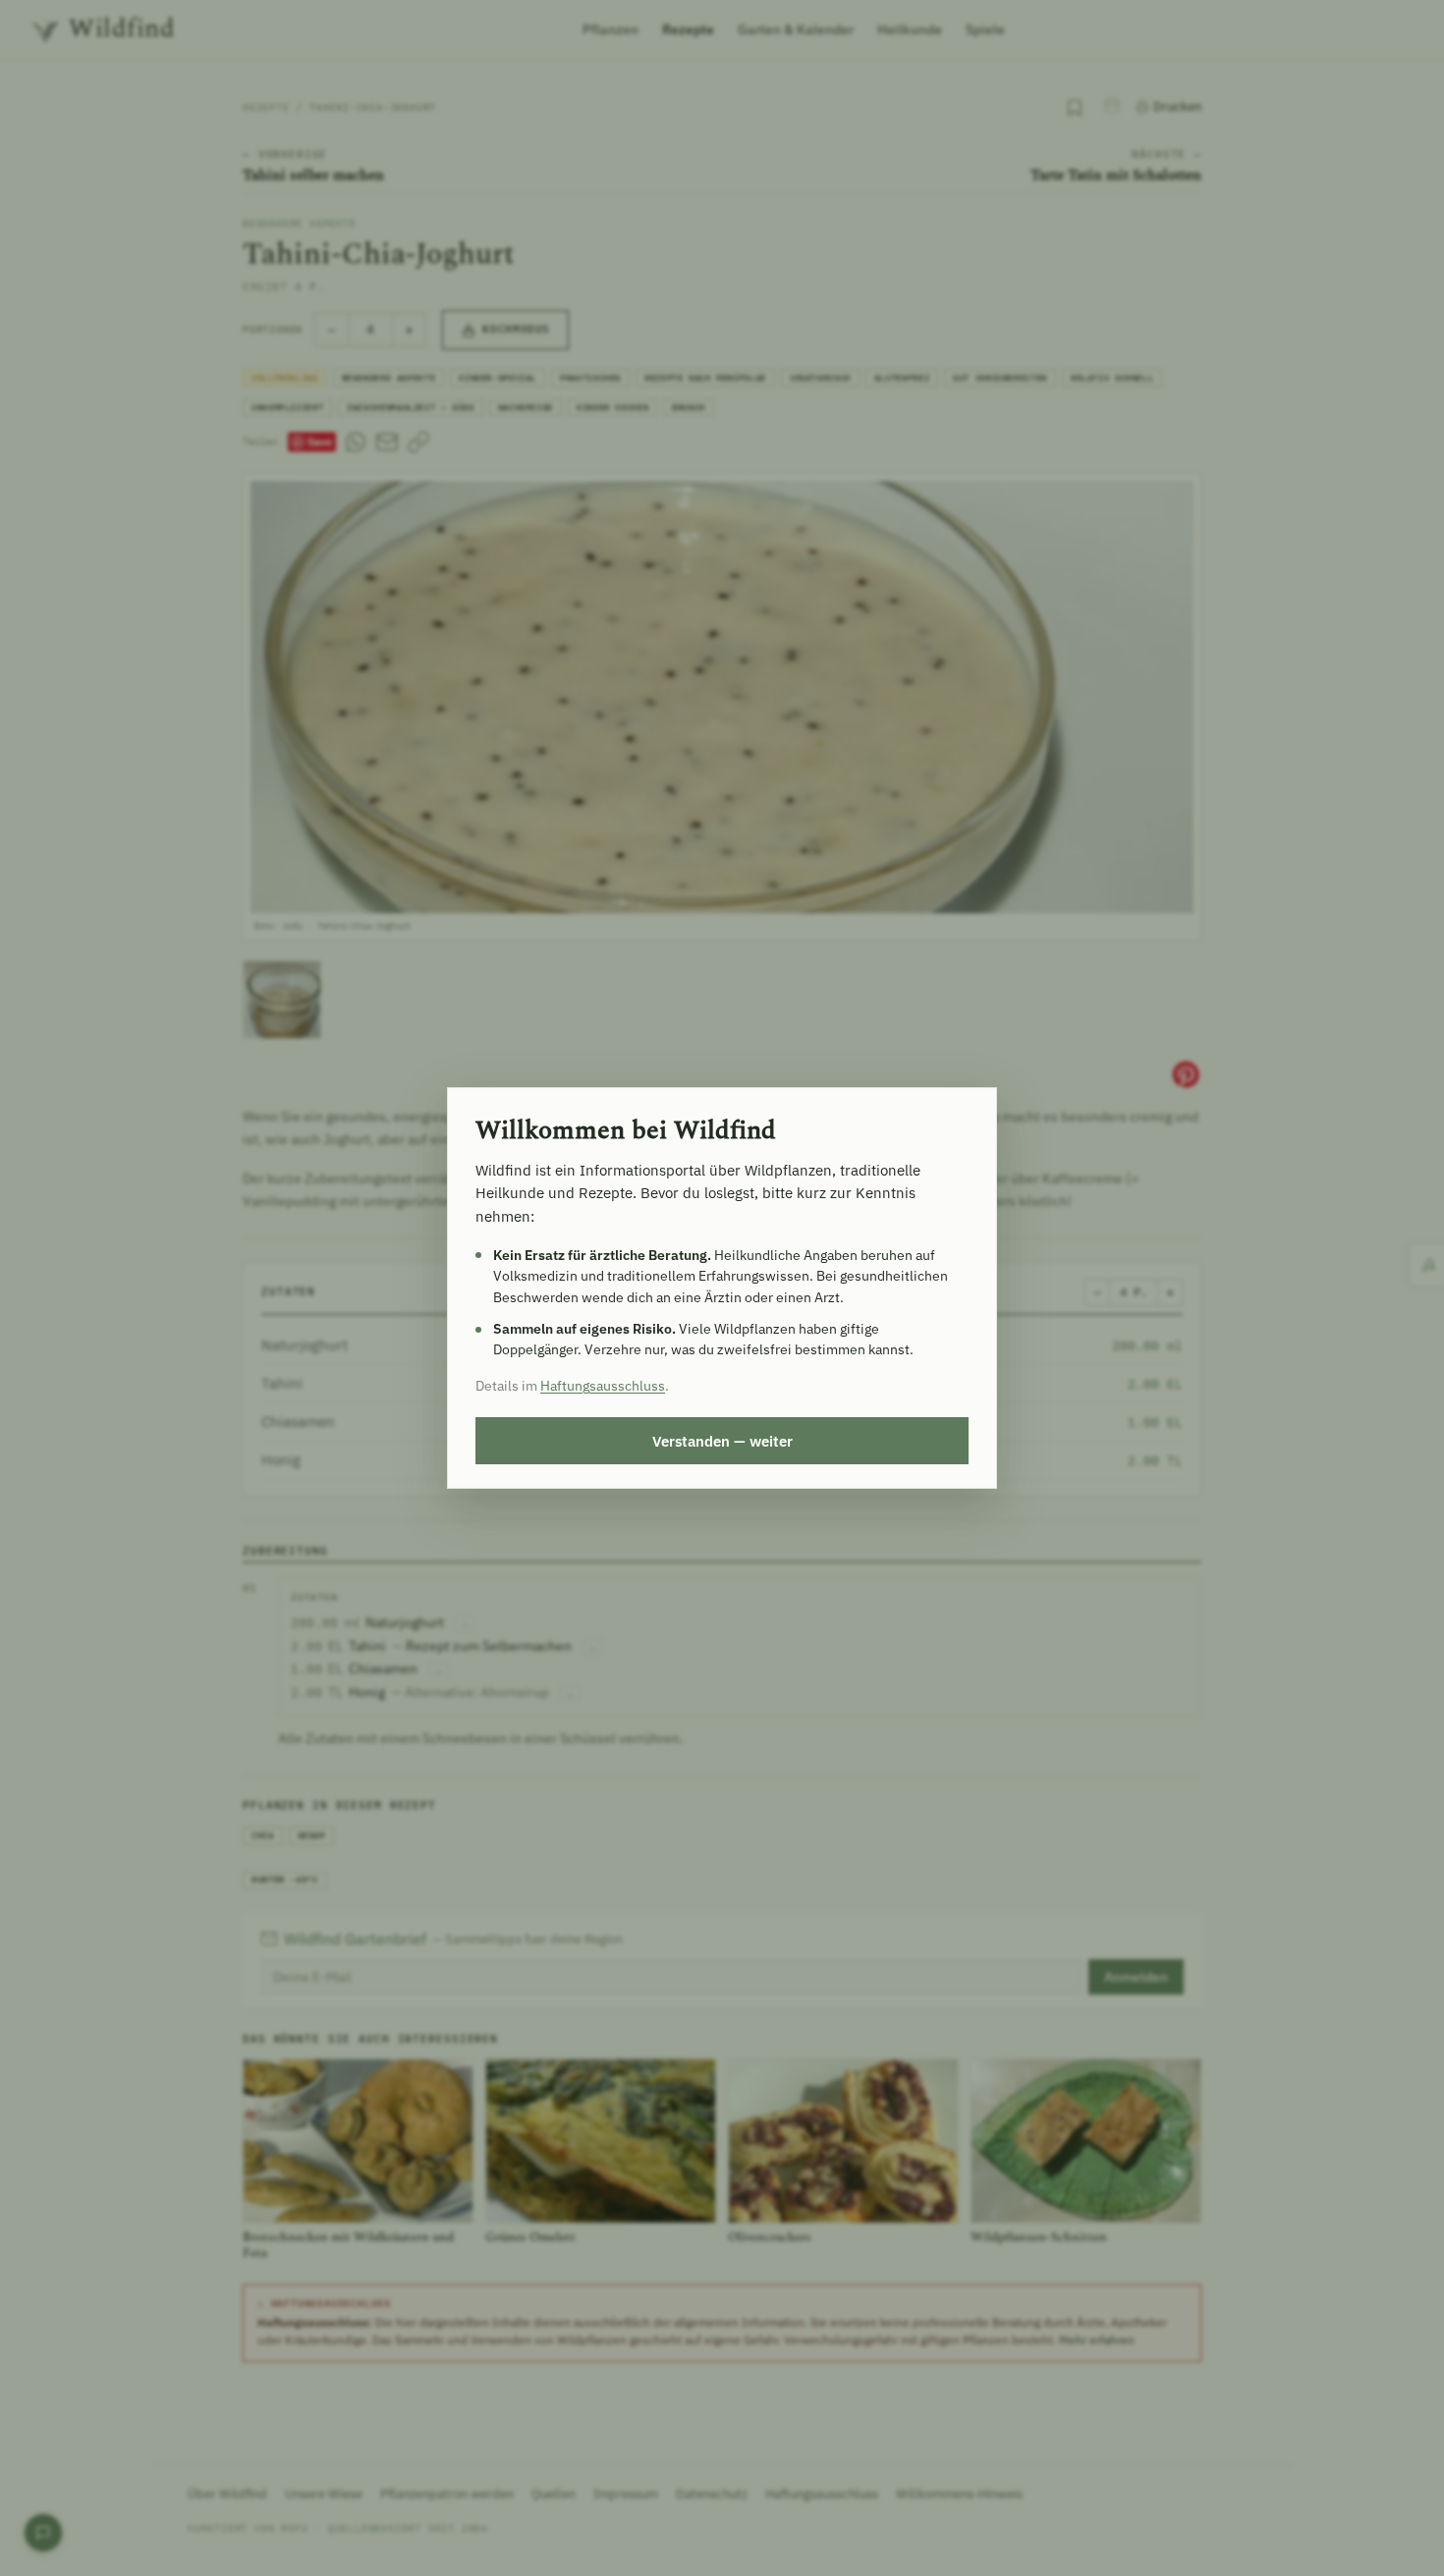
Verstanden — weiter (722, 1441)
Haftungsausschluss (603, 1386)
